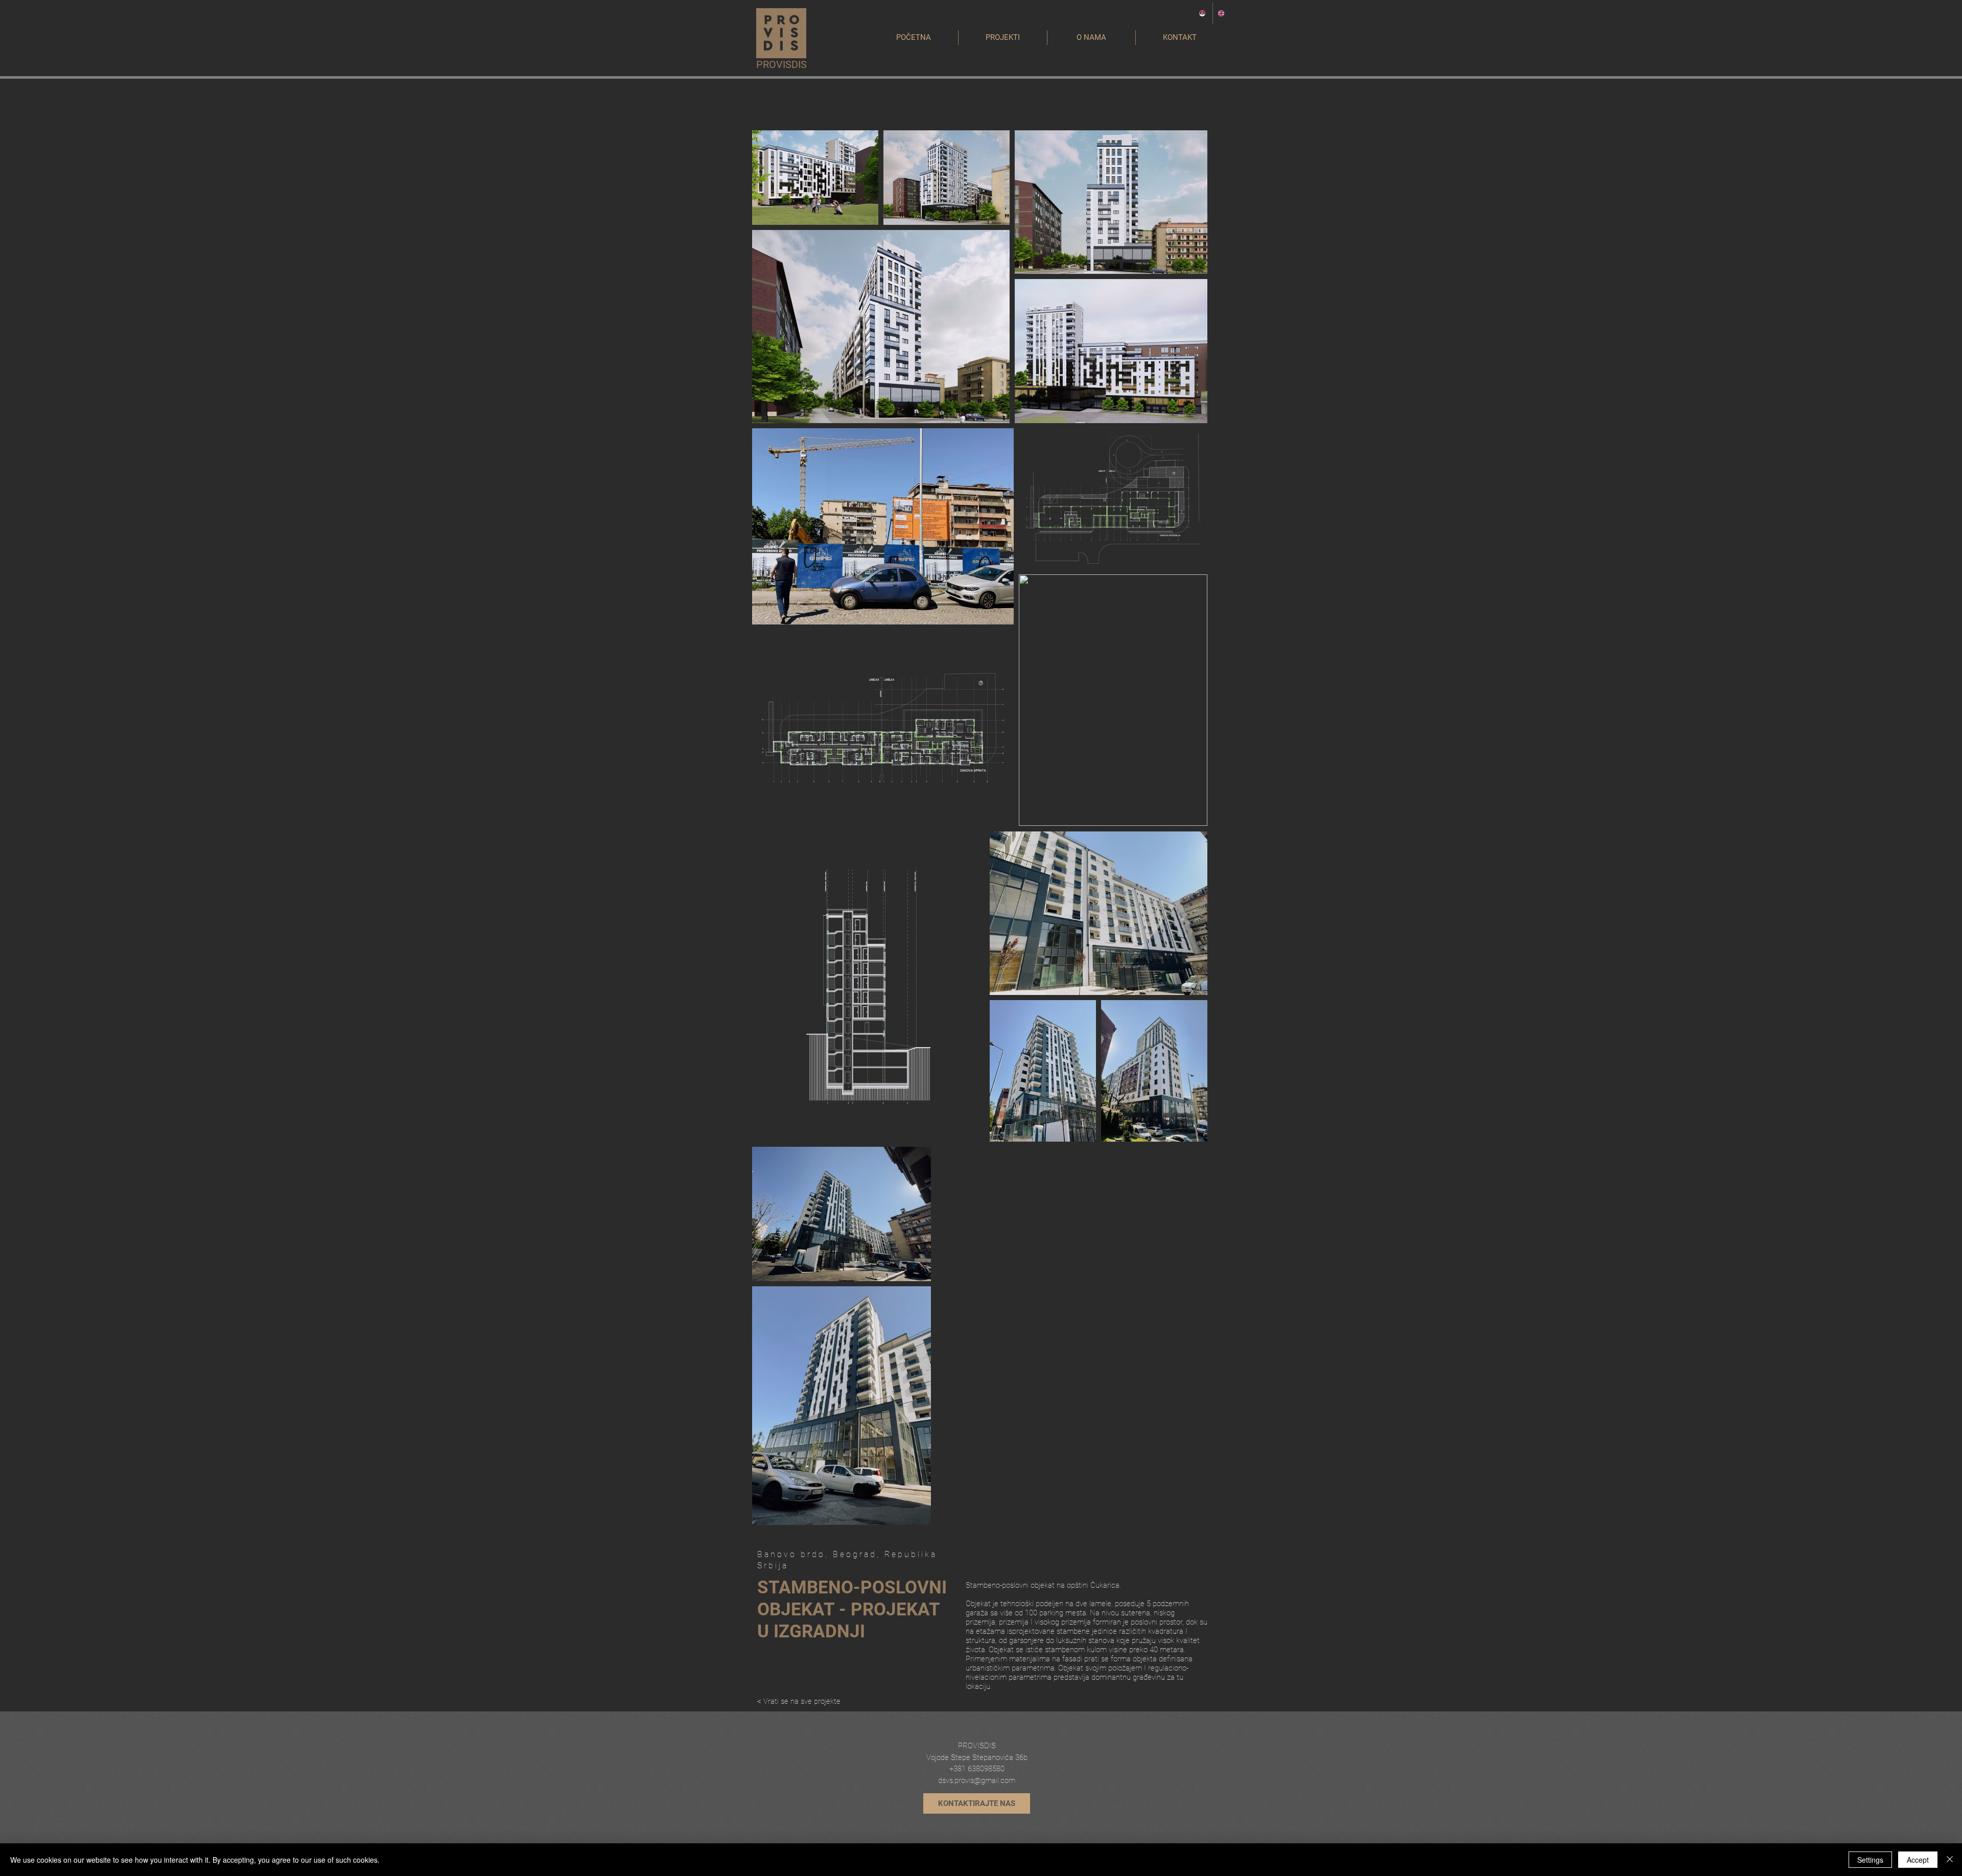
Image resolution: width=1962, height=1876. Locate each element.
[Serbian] (1203, 13)
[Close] (1950, 1860)
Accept (1918, 1860)
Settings (1870, 1860)
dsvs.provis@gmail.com (977, 1780)
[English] (1222, 13)
